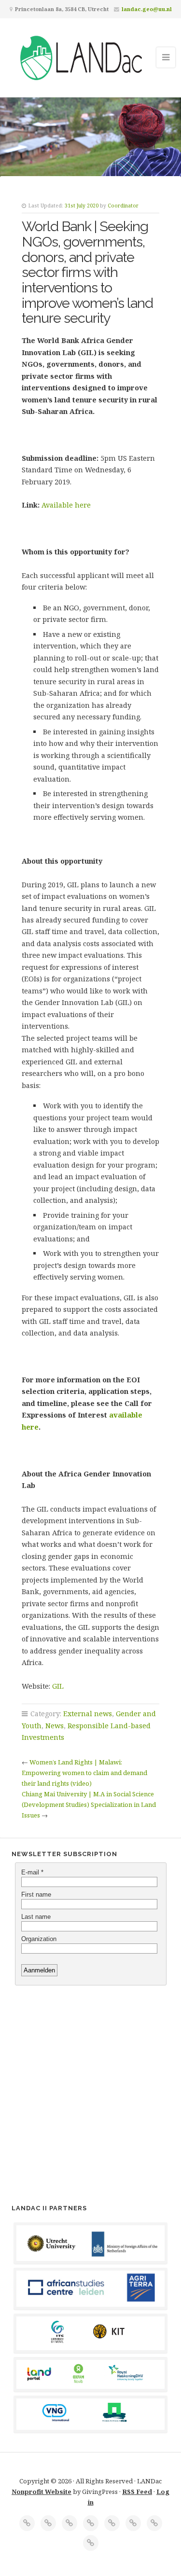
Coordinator (123, 206)
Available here (66, 505)
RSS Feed (137, 2492)
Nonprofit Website (42, 2492)
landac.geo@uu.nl (147, 9)
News (55, 1726)
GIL (58, 1686)
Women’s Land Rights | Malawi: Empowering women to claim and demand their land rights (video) (84, 1773)
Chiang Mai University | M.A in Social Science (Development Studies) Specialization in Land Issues (89, 1805)
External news (88, 1714)
